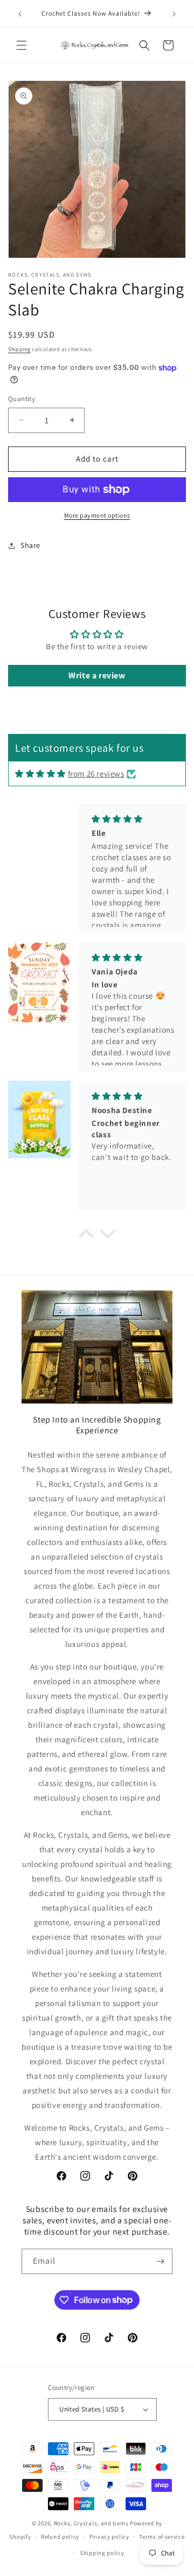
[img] (40, 774)
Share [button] (30, 545)
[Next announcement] (174, 14)
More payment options (97, 515)
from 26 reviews (96, 774)
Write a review (97, 675)
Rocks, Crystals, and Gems (91, 2523)
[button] (22, 45)
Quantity (22, 399)
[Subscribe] (160, 2261)
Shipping (19, 349)
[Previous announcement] (20, 14)
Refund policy (60, 2537)
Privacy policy (109, 2537)
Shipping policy (102, 2553)
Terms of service (162, 2537)
